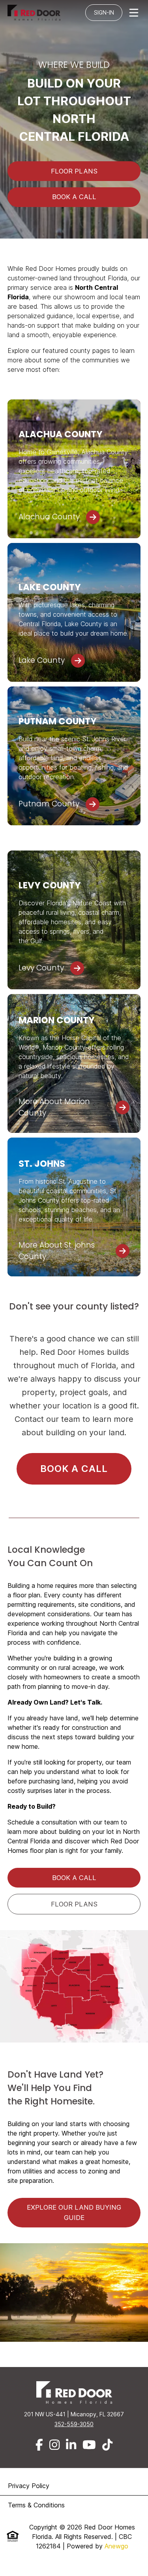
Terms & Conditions (36, 2505)
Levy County (41, 968)
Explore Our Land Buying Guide (74, 2212)
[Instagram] (54, 2445)
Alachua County (49, 517)
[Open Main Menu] (134, 13)
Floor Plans (74, 171)
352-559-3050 (74, 2424)
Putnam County (49, 804)
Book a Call (74, 1469)
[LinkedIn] (71, 2445)
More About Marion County (54, 1107)
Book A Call (74, 197)
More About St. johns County (57, 1251)
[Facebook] (39, 2445)
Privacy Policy (29, 2486)
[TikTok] (107, 2445)
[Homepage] (36, 13)
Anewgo (116, 2546)
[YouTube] (89, 2445)
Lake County (42, 660)
